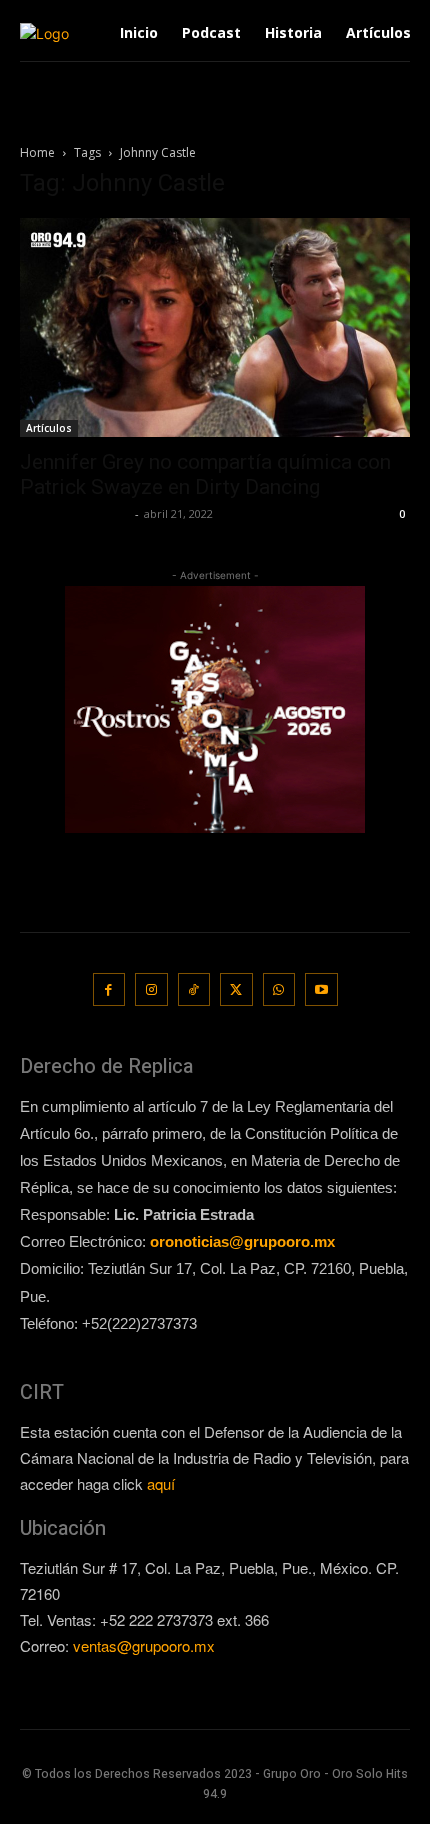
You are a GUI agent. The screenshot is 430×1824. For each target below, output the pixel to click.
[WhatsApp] (279, 989)
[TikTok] (194, 989)
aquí (161, 1483)
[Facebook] (109, 989)
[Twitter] (236, 989)
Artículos (49, 428)
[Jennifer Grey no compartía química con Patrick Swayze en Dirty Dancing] (215, 327)
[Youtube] (321, 989)
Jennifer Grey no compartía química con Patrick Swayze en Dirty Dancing (205, 474)
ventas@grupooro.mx (144, 1645)
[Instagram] (151, 989)
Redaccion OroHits (75, 513)
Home (37, 152)
